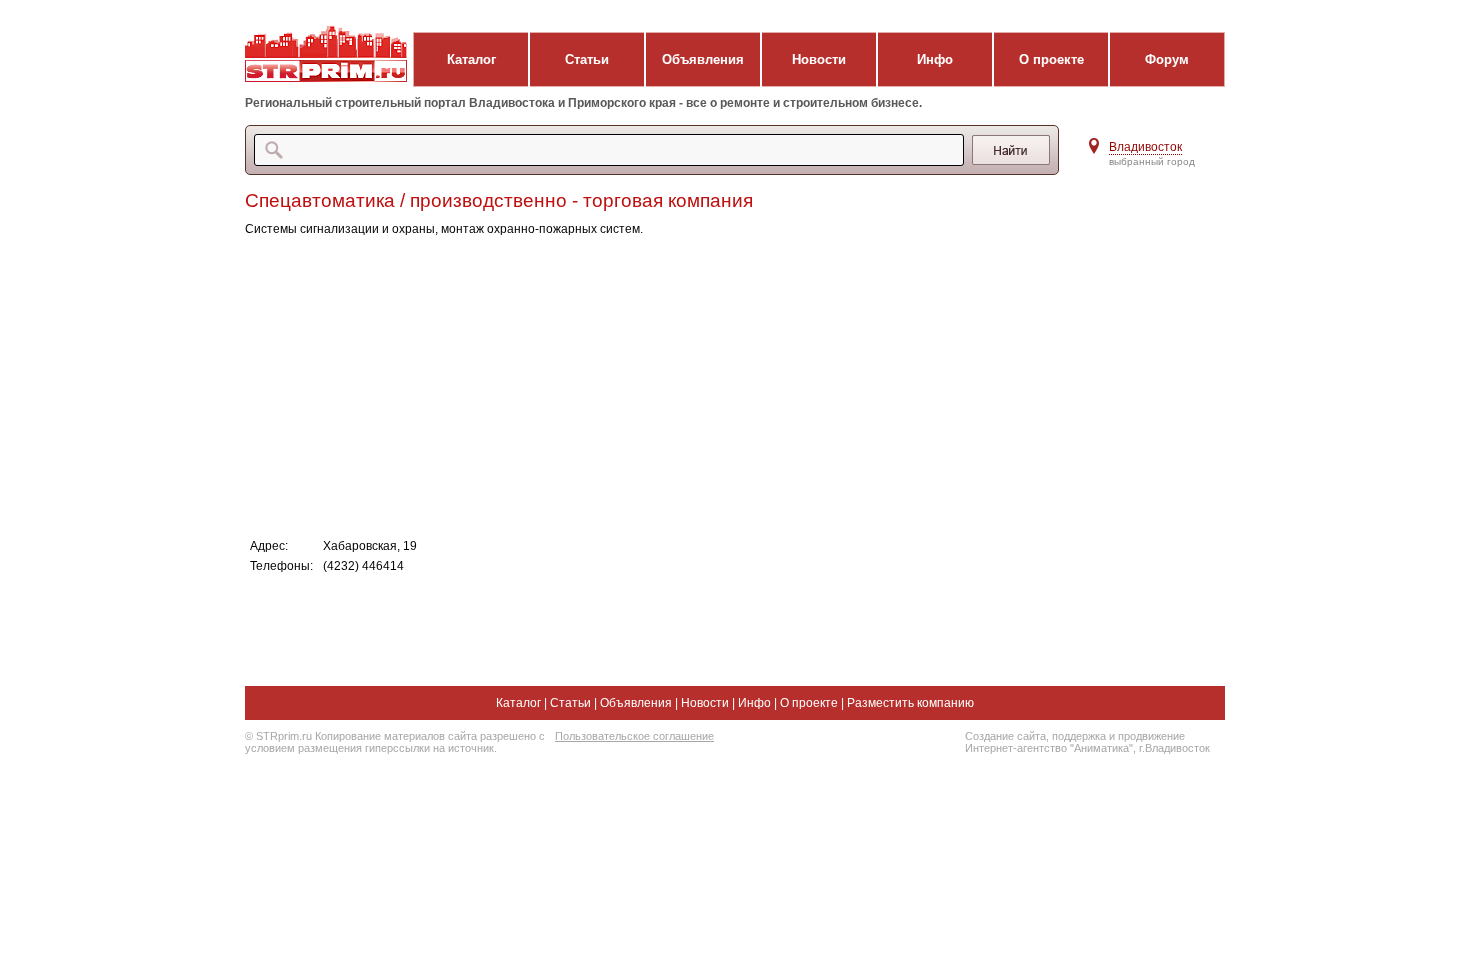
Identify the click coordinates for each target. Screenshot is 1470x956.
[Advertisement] (644, 386)
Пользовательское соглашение (634, 736)
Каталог (471, 59)
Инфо (935, 59)
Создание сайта (1005, 736)
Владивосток (1145, 147)
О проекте (1051, 59)
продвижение (1151, 736)
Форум (1167, 59)
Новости (819, 59)
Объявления (703, 59)
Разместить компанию (910, 703)
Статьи (587, 59)
